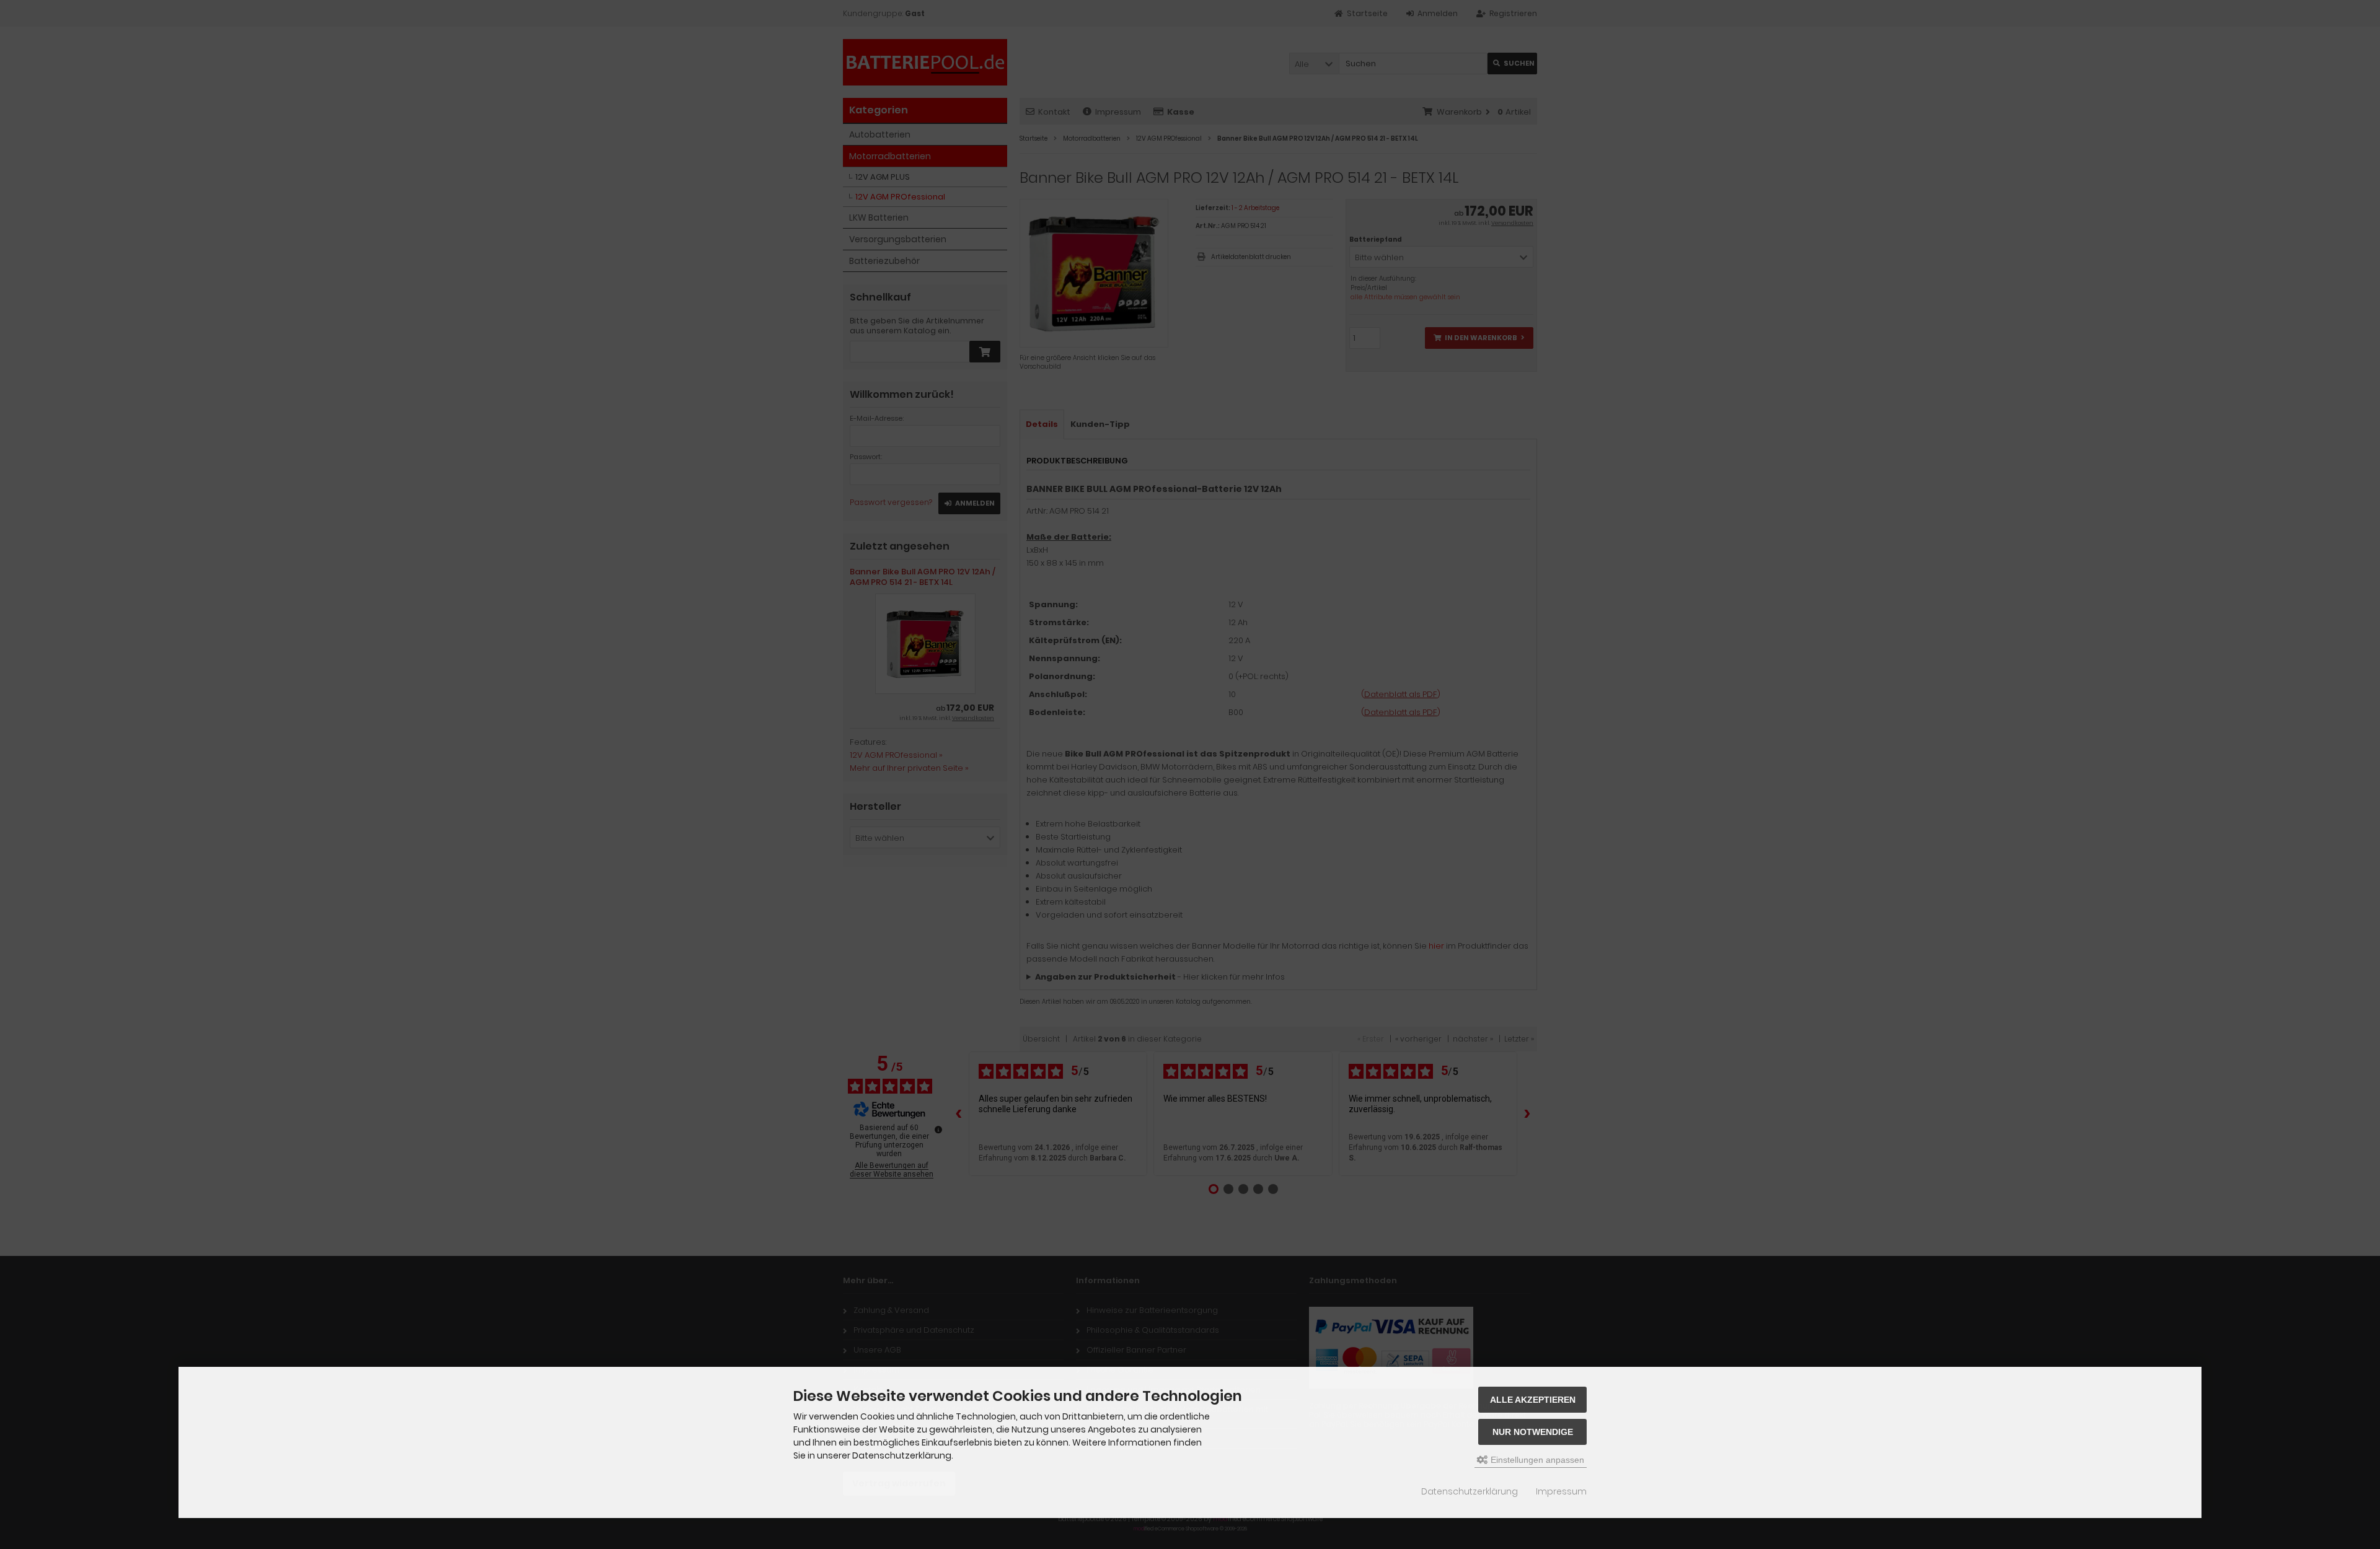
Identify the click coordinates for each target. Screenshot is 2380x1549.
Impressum (1561, 1491)
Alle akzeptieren (1533, 1400)
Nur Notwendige (1533, 1432)
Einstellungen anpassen (1536, 1460)
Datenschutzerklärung (1470, 1491)
